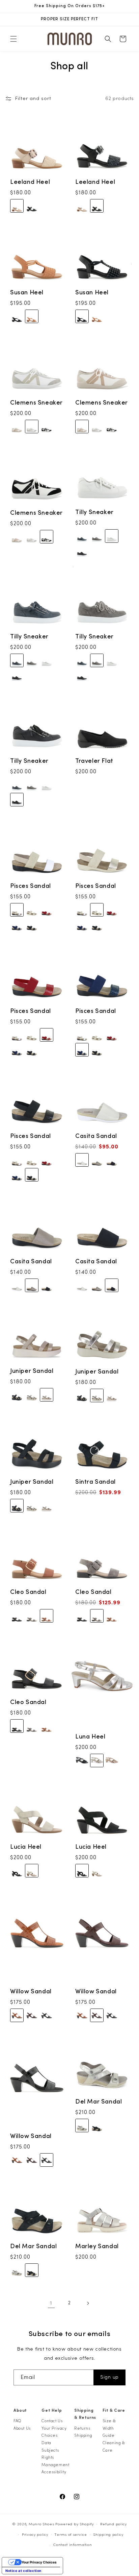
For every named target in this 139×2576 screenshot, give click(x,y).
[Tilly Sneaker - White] (112, 536)
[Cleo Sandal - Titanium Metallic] (32, 1616)
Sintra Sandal (95, 1482)
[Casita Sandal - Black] (112, 1160)
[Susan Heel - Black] (17, 316)
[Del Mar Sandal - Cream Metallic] (82, 2126)
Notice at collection (23, 2571)
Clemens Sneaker (36, 403)
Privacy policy (35, 2535)
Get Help (52, 2410)
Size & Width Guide (109, 2428)
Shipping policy (108, 2535)
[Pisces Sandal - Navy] (17, 925)
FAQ (18, 2421)
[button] (13, 39)
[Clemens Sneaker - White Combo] (32, 427)
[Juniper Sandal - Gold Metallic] (32, 1395)
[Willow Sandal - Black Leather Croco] (47, 2015)
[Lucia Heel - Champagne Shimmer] (32, 1871)
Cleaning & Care (114, 2447)
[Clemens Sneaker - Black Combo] (47, 427)
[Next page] (88, 2303)
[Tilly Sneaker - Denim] (82, 536)
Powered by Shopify (75, 2524)
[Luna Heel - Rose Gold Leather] (112, 1760)
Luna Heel (90, 1737)
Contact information (73, 2545)
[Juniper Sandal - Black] (17, 1395)
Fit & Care (114, 2410)
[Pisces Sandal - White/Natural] (17, 910)
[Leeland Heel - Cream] (17, 206)
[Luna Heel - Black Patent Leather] (82, 1760)
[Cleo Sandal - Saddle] (47, 1616)
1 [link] (51, 2303)
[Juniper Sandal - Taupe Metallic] (47, 1395)
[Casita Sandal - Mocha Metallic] (97, 1160)
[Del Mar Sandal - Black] (97, 2126)
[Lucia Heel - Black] (17, 1871)
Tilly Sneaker (94, 512)
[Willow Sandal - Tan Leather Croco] (17, 2015)
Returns (82, 2428)
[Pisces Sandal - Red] (47, 910)
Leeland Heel (30, 182)
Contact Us (52, 2421)
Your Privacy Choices (54, 2432)
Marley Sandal (97, 2246)
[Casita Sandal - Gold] (82, 1160)
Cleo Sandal (28, 1592)
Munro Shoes (41, 2524)
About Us (22, 2428)
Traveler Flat (94, 761)
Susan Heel (27, 293)
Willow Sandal (31, 1991)
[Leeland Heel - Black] (32, 206)
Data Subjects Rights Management (55, 2454)
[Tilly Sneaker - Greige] (97, 536)
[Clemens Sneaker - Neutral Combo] (17, 427)
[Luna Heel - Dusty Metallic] (97, 1760)
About (20, 2410)
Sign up (109, 2377)
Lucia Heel (26, 1847)
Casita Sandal (96, 1136)
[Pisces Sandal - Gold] (32, 910)
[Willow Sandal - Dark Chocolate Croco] (32, 2015)
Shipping (83, 2435)
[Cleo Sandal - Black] (17, 1616)
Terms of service (71, 2535)
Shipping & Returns (85, 2414)
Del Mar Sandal (99, 2102)
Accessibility (54, 2472)
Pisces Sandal (31, 886)
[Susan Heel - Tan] (32, 316)
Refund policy (114, 2524)
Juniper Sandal (32, 1371)
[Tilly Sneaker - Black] (82, 551)
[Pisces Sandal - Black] (32, 925)
